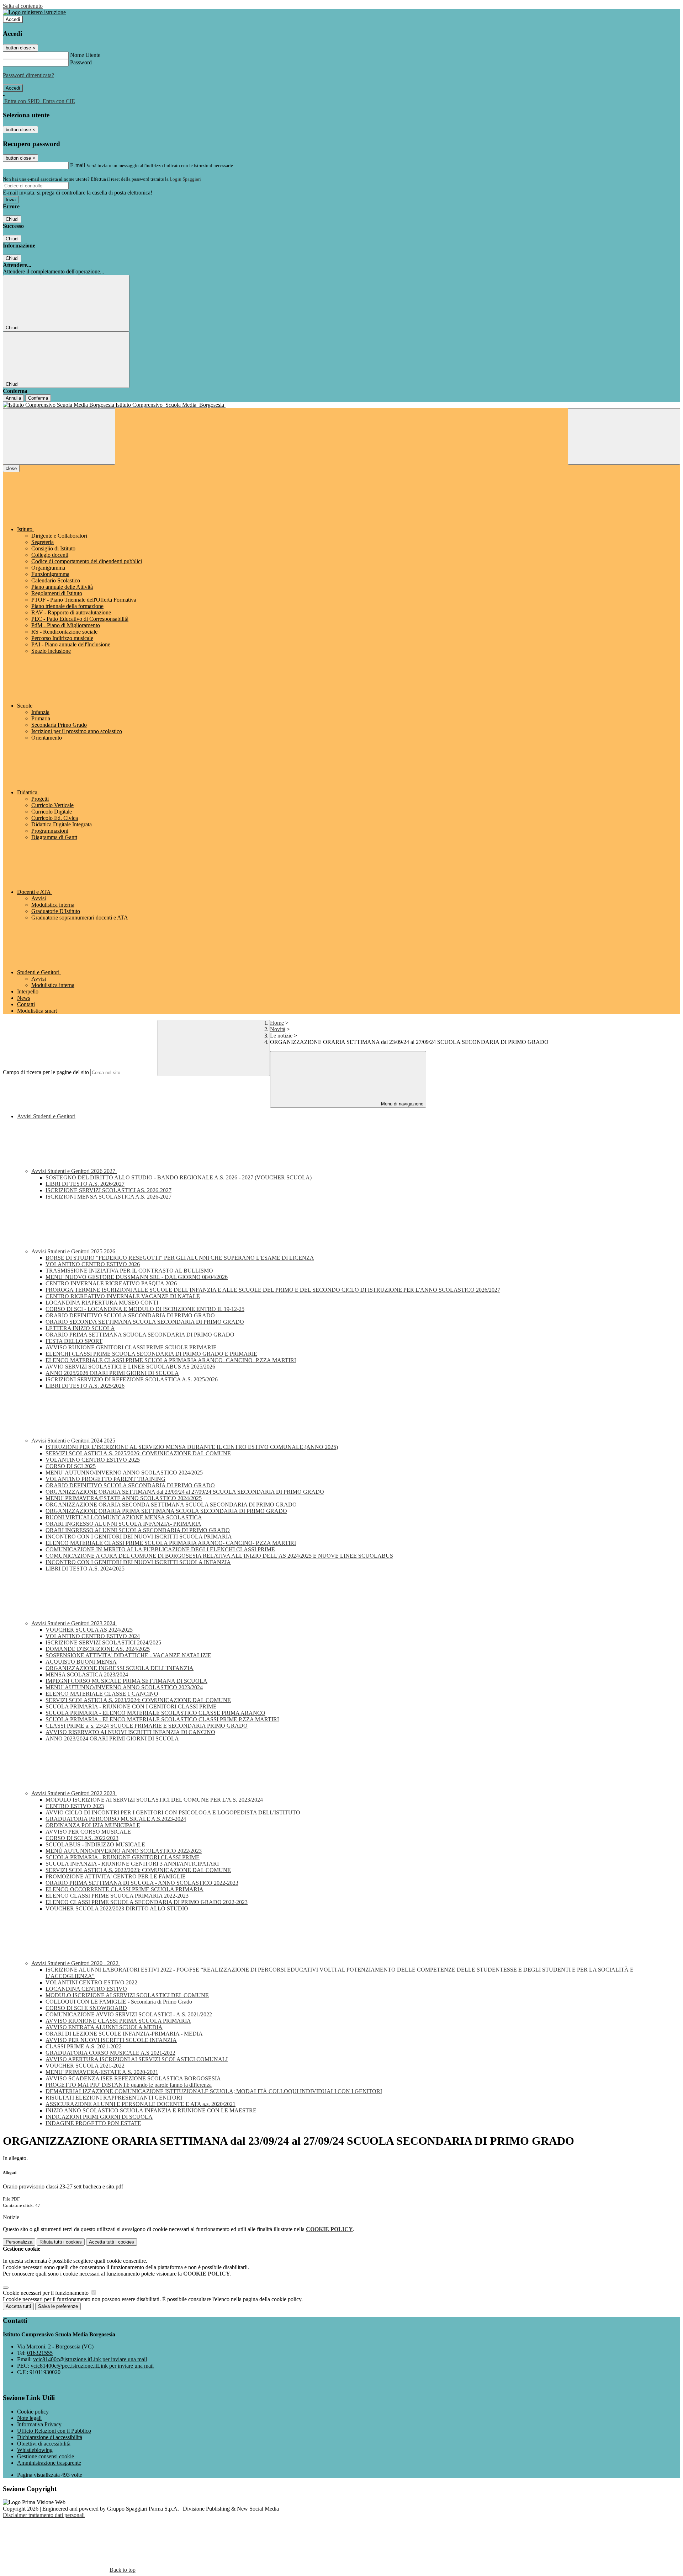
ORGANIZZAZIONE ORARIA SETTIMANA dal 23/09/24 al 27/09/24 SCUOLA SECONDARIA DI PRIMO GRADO (185, 1492)
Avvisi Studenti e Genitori (46, 1116)
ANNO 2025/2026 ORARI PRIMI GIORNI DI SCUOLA (112, 1373)
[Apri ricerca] (624, 436)
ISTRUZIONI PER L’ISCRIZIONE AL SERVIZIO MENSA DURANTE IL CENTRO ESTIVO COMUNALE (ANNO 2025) (192, 1447)
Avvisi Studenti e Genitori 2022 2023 (74, 1793)
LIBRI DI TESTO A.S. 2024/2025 (85, 1569)
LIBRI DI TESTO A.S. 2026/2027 (85, 1184)
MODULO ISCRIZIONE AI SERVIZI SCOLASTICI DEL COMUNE (127, 1995)
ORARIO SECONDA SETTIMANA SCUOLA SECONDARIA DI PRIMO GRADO (145, 1322)
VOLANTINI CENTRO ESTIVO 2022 (91, 1982)
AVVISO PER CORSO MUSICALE (88, 1832)
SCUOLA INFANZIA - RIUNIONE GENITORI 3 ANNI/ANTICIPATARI (132, 1864)
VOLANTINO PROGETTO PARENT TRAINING (105, 1479)
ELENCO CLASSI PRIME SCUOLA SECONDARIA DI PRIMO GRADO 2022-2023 (147, 1902)
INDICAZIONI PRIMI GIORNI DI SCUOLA (99, 2117)
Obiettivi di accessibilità (44, 2444)
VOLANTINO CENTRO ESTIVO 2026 (93, 1264)
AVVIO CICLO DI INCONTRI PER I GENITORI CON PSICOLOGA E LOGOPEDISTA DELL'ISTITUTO (173, 1812)
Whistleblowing (35, 2450)
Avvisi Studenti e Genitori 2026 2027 (74, 1171)
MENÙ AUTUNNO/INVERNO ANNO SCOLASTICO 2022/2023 (124, 1851)
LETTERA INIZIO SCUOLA (80, 1328)
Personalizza (19, 2242)
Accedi (13, 19)
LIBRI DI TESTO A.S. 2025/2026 (85, 1386)
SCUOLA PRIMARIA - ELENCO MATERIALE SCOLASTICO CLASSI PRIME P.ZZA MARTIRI (162, 1719)
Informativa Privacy (39, 2424)
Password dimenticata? (28, 75)
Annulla (13, 398)
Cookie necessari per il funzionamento (46, 2293)
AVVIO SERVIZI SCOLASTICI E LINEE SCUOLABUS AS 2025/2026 (130, 1367)
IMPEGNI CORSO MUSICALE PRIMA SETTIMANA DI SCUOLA (126, 1681)
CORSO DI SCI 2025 (71, 1466)
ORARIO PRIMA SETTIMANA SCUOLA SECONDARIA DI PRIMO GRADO (140, 1335)
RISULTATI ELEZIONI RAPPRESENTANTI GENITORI (114, 2098)
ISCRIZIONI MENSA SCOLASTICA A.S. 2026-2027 (108, 1197)
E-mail (78, 165)
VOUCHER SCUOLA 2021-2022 (85, 2066)
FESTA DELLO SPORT (74, 1341)
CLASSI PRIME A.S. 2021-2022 (84, 2046)
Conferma (38, 398)
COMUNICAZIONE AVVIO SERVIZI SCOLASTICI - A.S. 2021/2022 (129, 2014)
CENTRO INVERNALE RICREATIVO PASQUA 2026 (111, 1283)
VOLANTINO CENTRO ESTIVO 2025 (93, 1460)
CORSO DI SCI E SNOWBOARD (86, 2008)
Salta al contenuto (23, 6)
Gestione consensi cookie (46, 2456)
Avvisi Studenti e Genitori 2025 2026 (74, 1251)
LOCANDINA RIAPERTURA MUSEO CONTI (102, 1303)
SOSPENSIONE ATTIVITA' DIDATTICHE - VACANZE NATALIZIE (128, 1655)
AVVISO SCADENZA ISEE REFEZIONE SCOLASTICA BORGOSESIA (133, 2078)
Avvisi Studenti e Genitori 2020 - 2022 (76, 1963)
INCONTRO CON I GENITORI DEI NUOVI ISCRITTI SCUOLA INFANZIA (138, 1562)
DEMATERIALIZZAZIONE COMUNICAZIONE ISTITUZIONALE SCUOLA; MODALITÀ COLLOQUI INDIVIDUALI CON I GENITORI (214, 2091)
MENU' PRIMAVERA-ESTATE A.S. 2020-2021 (102, 2072)
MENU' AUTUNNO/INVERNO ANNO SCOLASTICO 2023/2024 (124, 1687)
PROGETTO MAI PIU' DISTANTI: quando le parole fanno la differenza (129, 2085)
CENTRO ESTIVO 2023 (75, 1806)
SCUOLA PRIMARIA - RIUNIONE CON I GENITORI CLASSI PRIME (131, 1706)
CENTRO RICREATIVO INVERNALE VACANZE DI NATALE (123, 1296)
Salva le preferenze (58, 2306)
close (11, 468)
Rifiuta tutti (61, 2242)
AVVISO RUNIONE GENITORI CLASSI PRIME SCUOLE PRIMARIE (131, 1347)
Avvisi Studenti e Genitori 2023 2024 (74, 1623)
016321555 (40, 2353)
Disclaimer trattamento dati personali (44, 2515)
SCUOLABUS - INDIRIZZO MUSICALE (95, 1844)
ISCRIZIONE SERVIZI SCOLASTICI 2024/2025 (103, 1642)
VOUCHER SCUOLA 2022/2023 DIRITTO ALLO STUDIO (117, 1908)
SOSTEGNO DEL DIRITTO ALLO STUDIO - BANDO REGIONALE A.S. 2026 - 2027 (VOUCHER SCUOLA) (179, 1177)
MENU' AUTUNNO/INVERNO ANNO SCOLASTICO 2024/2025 (124, 1473)
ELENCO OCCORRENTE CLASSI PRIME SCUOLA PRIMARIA (125, 1889)
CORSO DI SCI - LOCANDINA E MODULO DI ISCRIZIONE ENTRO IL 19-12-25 (145, 1309)
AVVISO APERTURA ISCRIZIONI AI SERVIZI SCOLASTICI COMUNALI (137, 2059)
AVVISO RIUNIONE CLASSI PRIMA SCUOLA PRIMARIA (118, 2021)
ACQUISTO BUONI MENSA (81, 1662)
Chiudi (12, 219)
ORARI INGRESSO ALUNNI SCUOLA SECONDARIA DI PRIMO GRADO (138, 1530)
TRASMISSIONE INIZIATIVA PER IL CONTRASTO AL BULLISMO (129, 1271)
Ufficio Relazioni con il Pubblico (54, 2431)
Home (277, 1023)
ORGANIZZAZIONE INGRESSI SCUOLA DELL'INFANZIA (120, 1668)
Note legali (29, 2418)
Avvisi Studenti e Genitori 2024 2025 (74, 1441)
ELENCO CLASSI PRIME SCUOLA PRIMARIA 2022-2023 (117, 1896)
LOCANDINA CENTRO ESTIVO (86, 1989)
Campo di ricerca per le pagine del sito (46, 1072)
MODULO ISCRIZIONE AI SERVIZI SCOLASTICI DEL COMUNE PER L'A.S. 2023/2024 (154, 1800)
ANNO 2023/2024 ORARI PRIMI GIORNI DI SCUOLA (112, 1738)
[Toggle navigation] (59, 436)
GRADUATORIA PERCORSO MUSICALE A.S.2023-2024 (116, 1819)
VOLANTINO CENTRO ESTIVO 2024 (93, 1636)
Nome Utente (85, 55)
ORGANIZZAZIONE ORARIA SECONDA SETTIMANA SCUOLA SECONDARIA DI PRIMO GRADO (171, 1505)
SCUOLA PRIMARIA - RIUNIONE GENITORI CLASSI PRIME (123, 1857)
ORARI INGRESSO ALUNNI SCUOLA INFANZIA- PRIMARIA (123, 1524)
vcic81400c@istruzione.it (90, 2359)
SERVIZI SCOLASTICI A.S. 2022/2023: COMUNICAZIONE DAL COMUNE (138, 1870)
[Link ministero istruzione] (34, 12)
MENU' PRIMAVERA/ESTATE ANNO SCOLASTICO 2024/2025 (124, 1498)
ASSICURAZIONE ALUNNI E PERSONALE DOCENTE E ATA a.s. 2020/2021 (141, 2104)
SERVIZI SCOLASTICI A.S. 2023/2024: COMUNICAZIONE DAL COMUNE (138, 1700)
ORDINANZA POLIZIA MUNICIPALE (93, 1825)
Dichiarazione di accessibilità (50, 2437)
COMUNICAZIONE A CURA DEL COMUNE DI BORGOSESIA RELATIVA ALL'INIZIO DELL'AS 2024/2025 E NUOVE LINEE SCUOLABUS (219, 1556)
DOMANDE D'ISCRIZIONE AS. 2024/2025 (98, 1649)
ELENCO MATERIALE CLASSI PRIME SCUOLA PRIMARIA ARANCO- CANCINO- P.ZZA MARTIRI (171, 1360)
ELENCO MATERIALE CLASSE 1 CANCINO (102, 1694)
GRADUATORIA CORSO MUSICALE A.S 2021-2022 (110, 2053)
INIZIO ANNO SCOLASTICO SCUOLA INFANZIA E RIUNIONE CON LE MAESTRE (151, 2110)
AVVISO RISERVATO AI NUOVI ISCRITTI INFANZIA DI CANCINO (130, 1732)
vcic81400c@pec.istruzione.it (92, 2366)
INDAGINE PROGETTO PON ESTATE (93, 2123)
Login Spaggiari (185, 179)
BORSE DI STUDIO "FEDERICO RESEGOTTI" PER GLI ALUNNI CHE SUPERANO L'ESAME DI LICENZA (180, 1258)
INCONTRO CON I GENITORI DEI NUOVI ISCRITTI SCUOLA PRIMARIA (139, 1537)
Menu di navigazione (401, 1104)
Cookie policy (33, 2412)
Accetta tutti (112, 2242)
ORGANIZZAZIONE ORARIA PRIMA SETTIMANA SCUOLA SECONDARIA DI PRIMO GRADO (166, 1511)
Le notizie (281, 1036)
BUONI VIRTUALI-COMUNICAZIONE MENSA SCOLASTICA (124, 1517)
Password (81, 62)
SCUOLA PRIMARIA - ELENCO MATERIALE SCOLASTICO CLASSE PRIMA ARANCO (155, 1713)
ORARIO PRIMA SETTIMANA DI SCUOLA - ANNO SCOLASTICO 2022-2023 (142, 1883)
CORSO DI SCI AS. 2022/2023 (82, 1838)
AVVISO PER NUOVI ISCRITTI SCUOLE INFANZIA (111, 2040)
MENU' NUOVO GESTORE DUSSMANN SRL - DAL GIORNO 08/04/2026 (137, 1277)
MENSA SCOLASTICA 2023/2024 (87, 1674)
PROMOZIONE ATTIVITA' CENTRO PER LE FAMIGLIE (116, 1876)
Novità (278, 1029)
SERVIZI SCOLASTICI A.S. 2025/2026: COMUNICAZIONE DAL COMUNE (138, 1453)
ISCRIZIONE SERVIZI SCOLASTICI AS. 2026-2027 (108, 1190)
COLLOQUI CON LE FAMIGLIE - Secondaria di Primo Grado (119, 2002)
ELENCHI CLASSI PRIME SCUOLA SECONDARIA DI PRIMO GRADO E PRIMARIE (151, 1354)
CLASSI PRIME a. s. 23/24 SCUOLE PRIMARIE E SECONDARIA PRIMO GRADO (147, 1726)
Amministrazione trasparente (49, 2463)
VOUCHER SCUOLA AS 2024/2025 (89, 1630)
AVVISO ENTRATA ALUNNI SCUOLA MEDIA (104, 2027)
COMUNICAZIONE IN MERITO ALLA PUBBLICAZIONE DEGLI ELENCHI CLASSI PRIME (160, 1549)
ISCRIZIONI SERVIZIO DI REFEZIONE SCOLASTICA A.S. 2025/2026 (132, 1379)
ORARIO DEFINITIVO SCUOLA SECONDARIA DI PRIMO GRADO (130, 1315)
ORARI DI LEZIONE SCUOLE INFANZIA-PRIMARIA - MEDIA (124, 2034)
